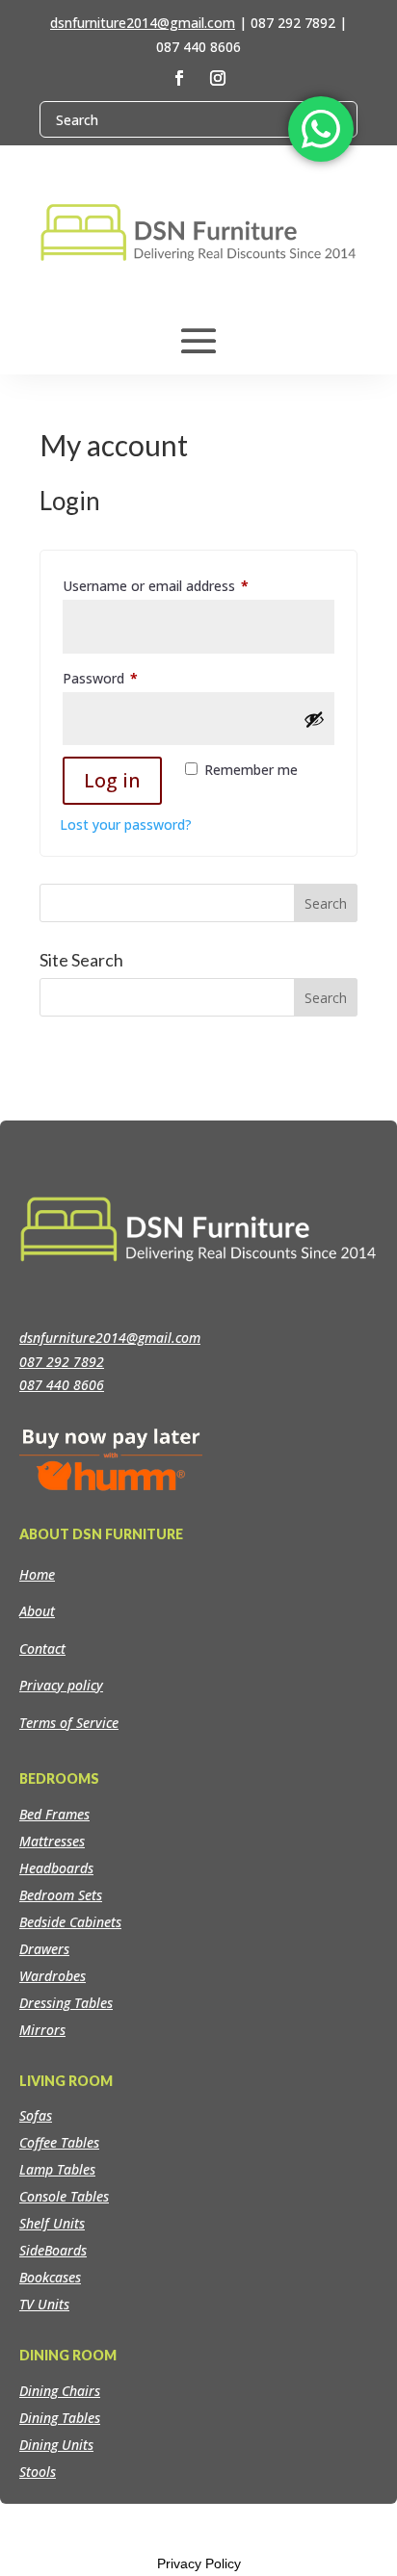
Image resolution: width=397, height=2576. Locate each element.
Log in (112, 780)
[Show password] (314, 719)
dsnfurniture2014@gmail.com (143, 23)
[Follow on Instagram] (218, 78)
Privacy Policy (199, 2563)
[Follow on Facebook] (179, 78)
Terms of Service (69, 1723)
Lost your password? (126, 824)
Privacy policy (61, 1685)
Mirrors (42, 2030)
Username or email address (183, 585)
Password (127, 678)
